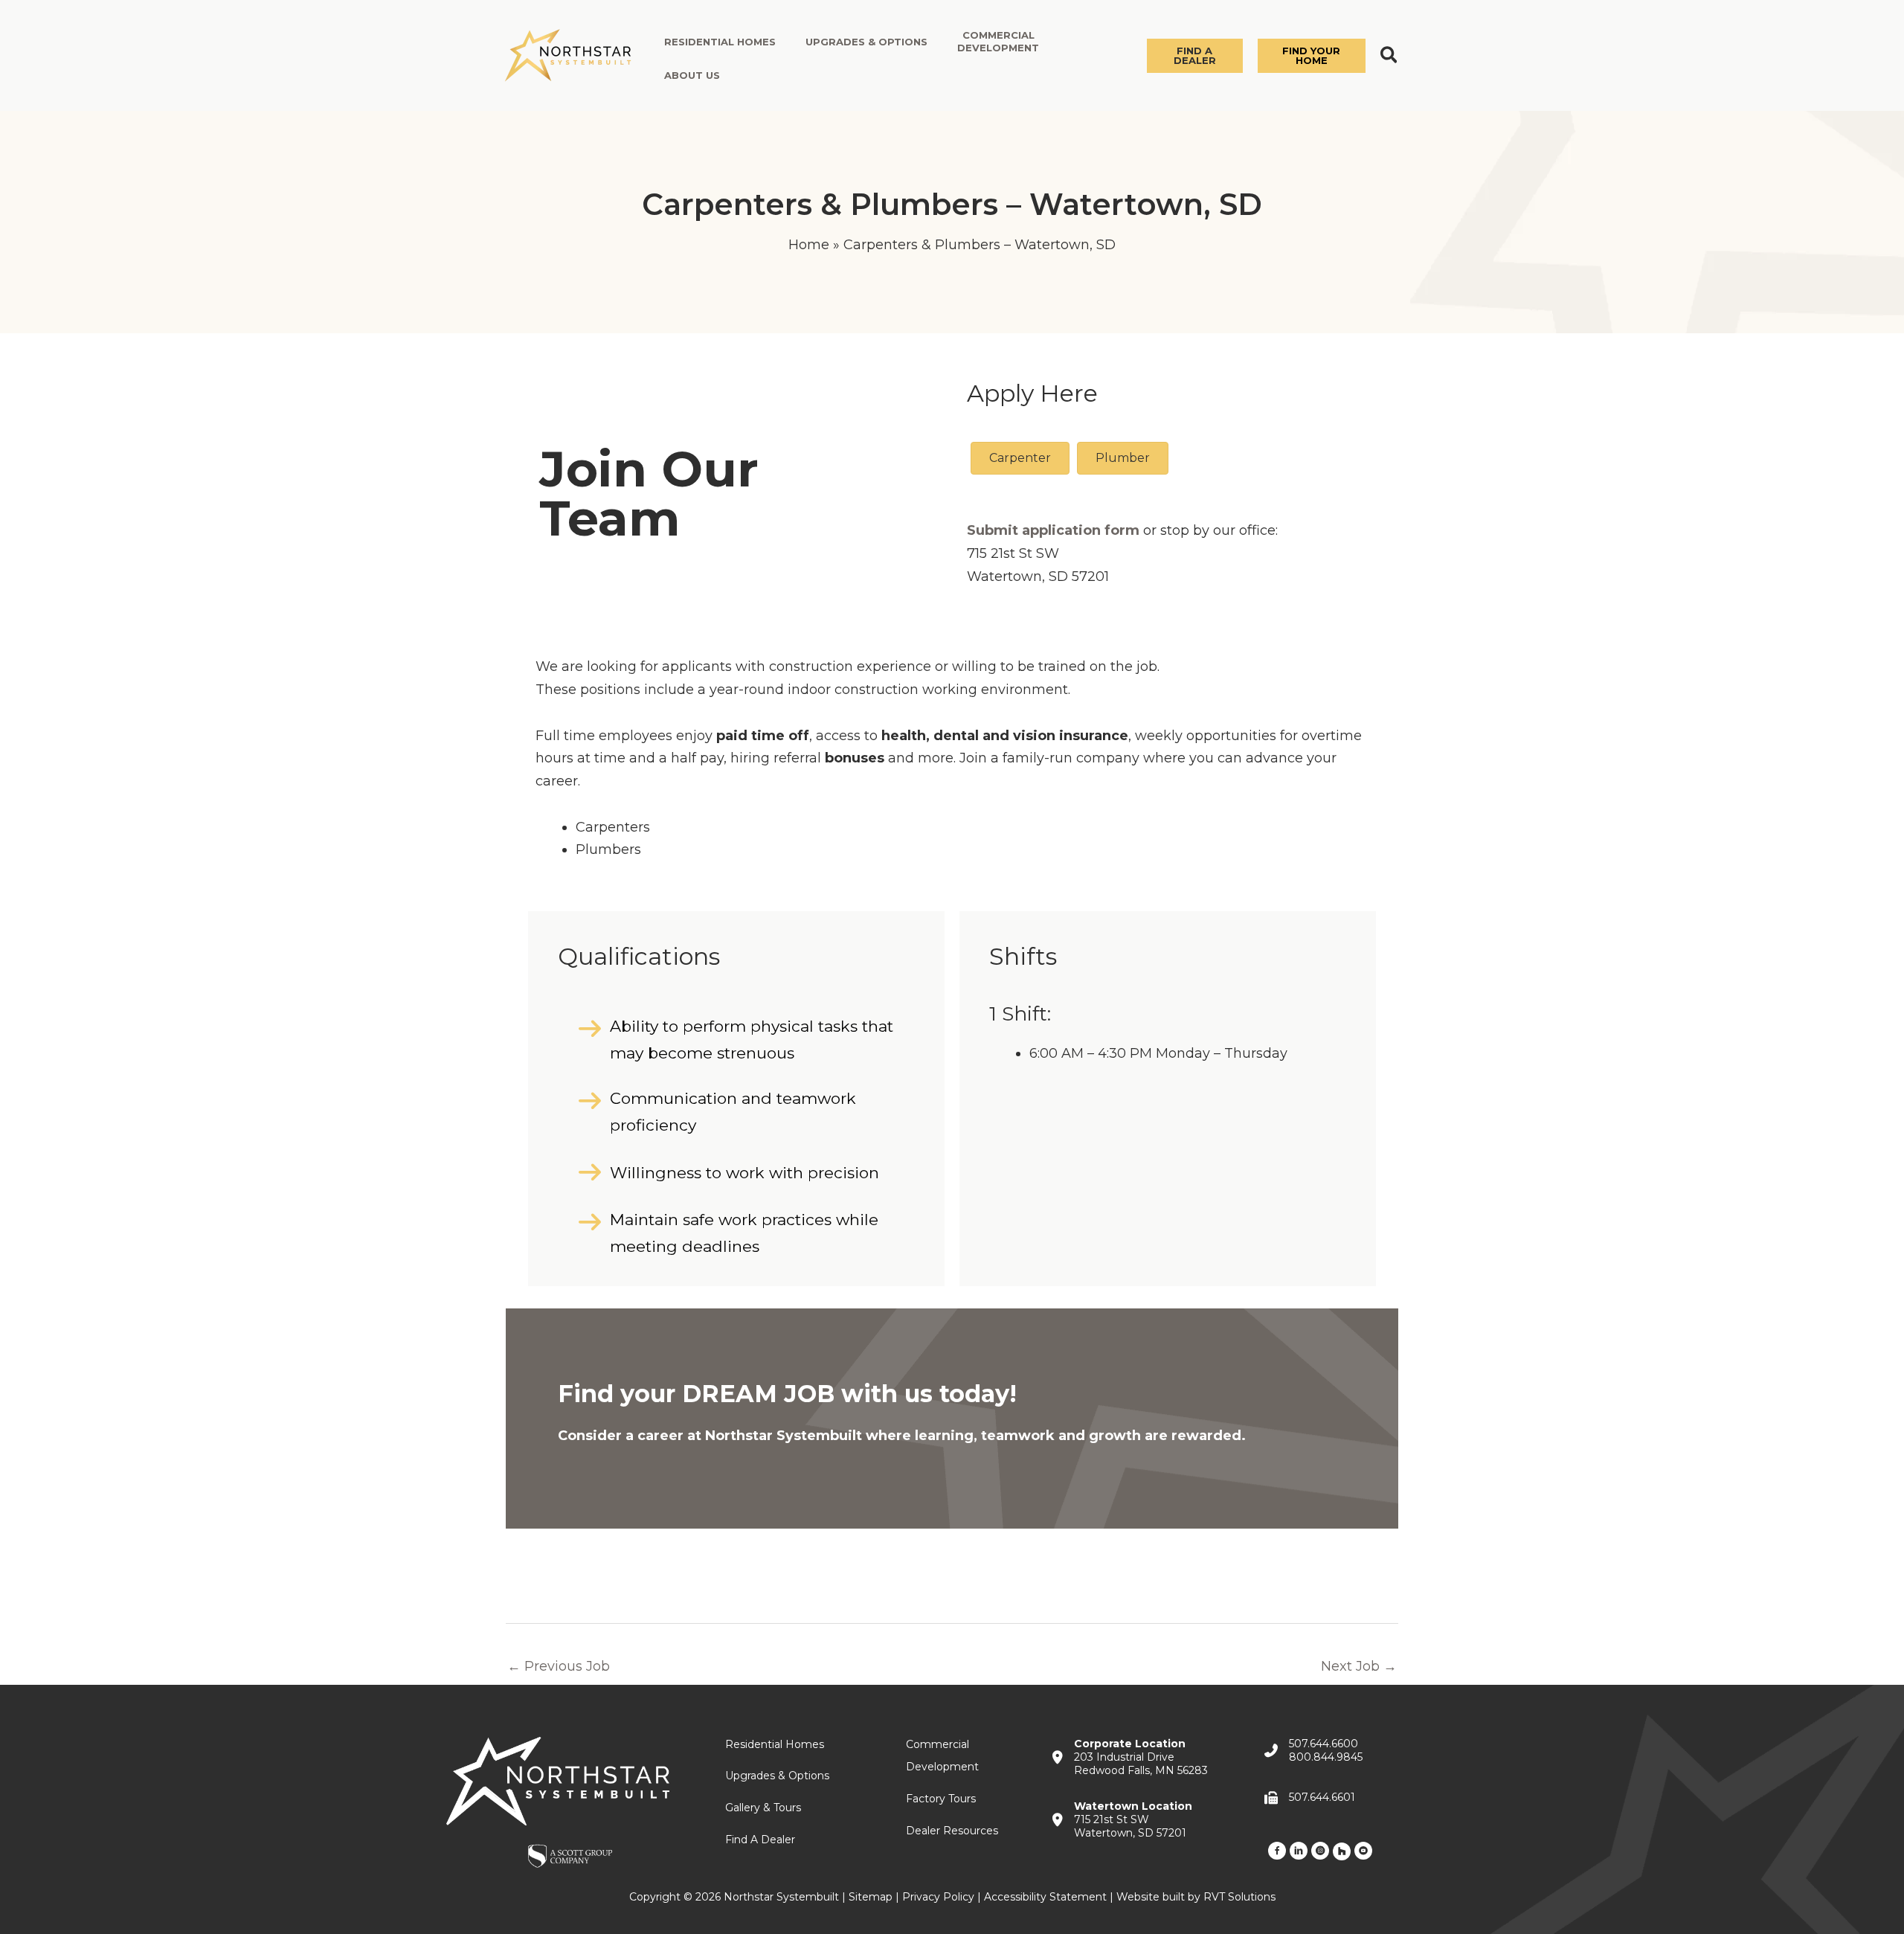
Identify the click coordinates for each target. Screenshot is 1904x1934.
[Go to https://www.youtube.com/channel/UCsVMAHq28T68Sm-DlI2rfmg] (1363, 1850)
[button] (1195, 56)
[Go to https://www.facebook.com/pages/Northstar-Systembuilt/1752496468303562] (1277, 1850)
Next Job (1359, 1666)
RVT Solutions (1239, 1897)
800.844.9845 (1326, 1757)
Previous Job (559, 1666)
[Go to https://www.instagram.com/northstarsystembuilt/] (1320, 1850)
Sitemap (871, 1897)
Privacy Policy (938, 1897)
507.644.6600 (1324, 1744)
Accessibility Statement (1045, 1897)
